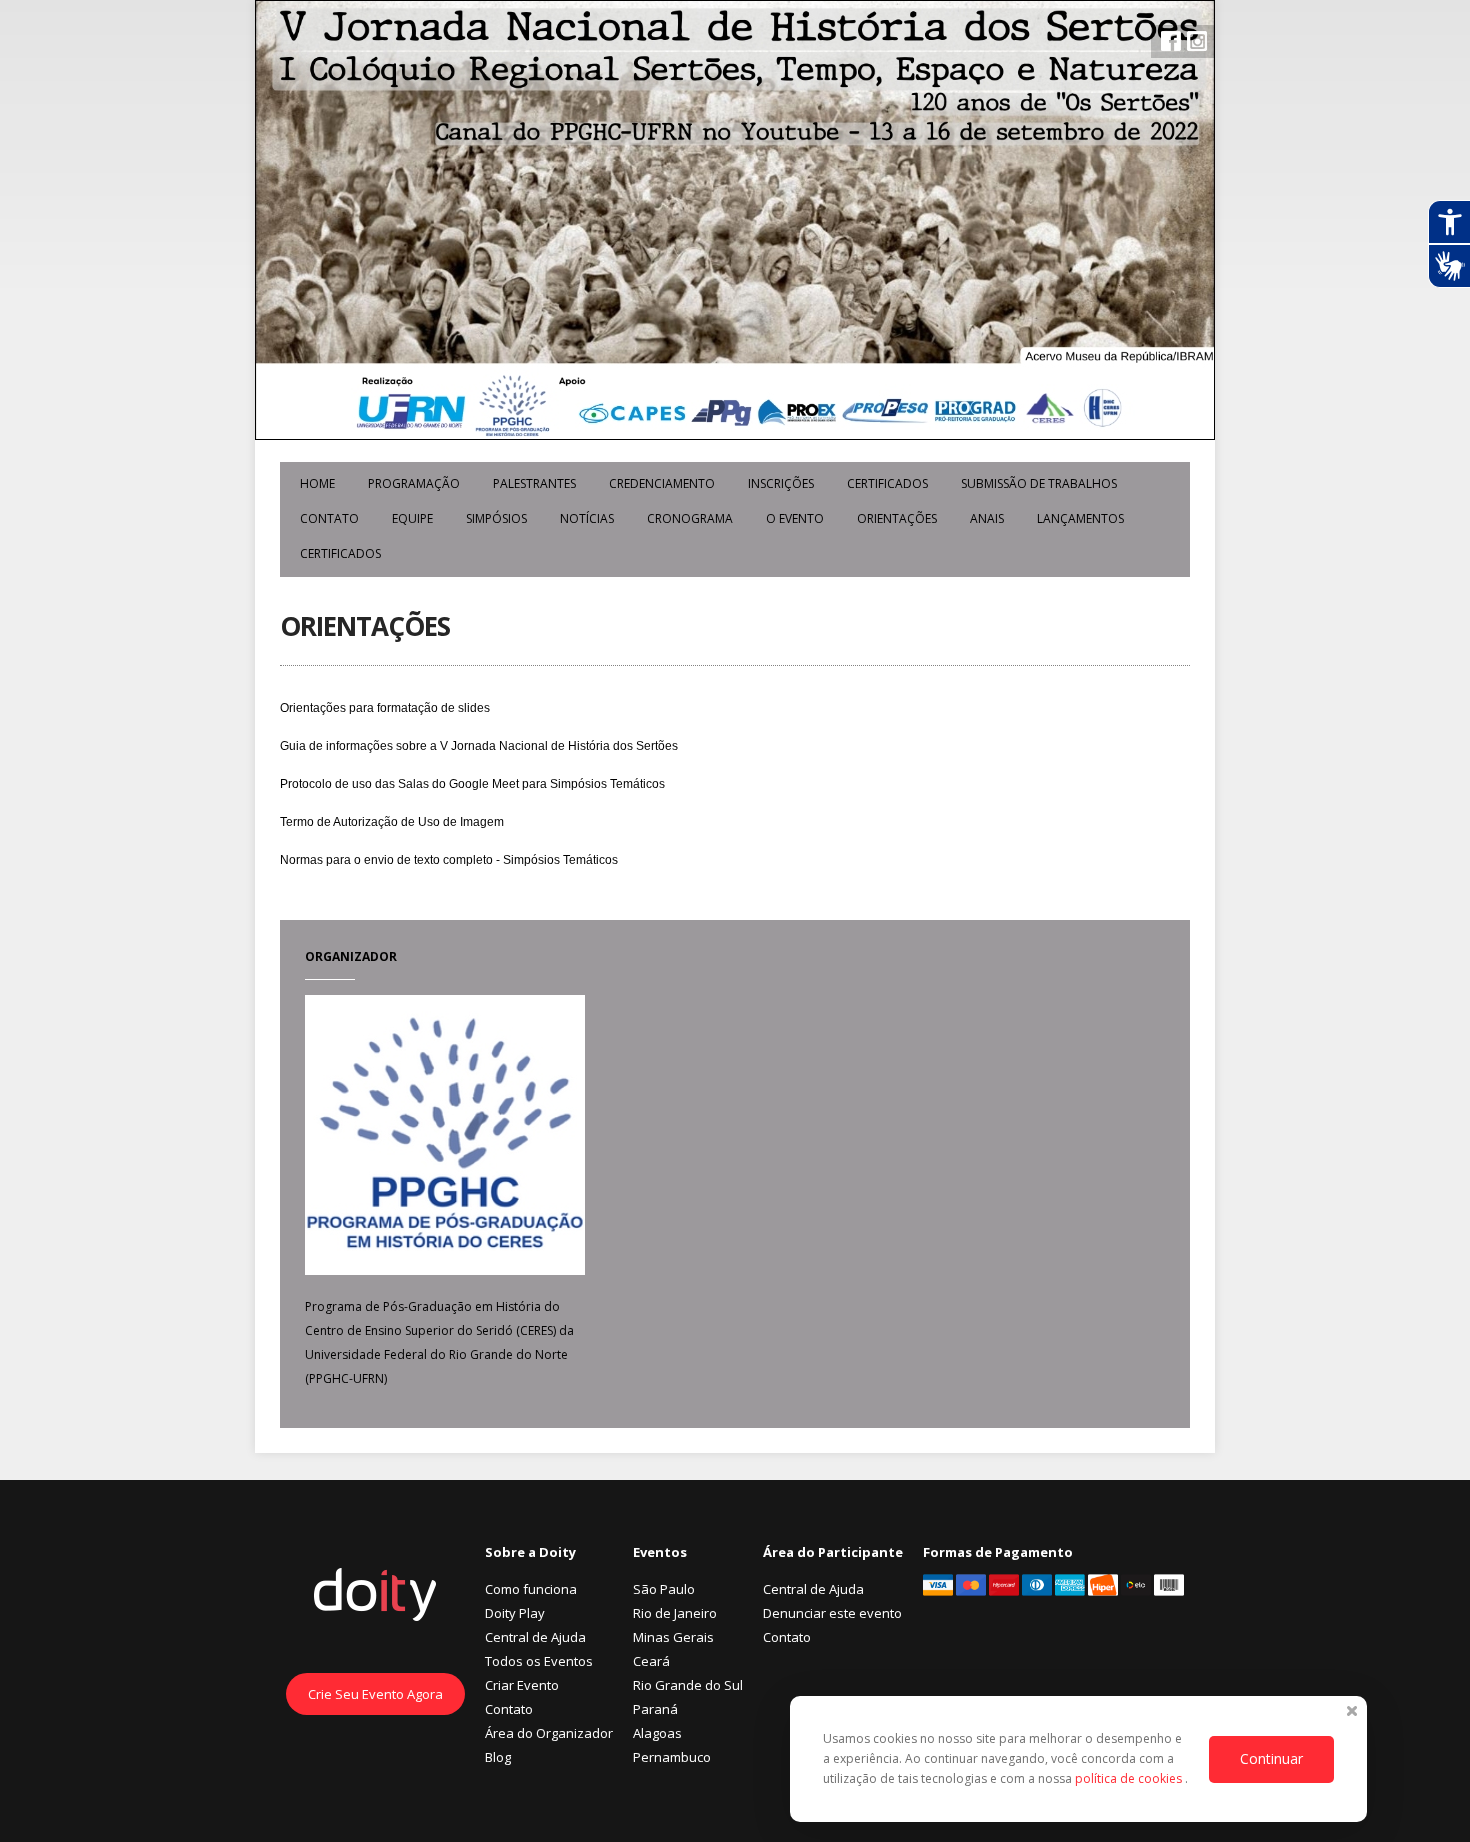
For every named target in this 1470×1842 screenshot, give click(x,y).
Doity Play (515, 1613)
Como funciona (531, 1589)
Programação (414, 483)
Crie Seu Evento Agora (375, 1694)
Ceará (651, 1661)
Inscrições (781, 483)
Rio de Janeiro (675, 1613)
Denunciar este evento (832, 1613)
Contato (329, 518)
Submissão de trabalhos (1039, 483)
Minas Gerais (673, 1637)
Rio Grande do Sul (688, 1685)
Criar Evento (522, 1685)
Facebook (1171, 41)
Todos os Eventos (539, 1661)
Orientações (897, 518)
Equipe (412, 518)
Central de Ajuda (535, 1637)
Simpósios (496, 518)
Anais (987, 518)
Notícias (587, 518)
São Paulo (664, 1589)
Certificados (887, 483)
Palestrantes (534, 483)
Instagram (1197, 41)
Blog (498, 1757)
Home (317, 483)
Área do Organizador (549, 1733)
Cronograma (690, 518)
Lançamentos (1080, 518)
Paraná (655, 1709)
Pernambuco (672, 1757)
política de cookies (1130, 1778)
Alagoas (657, 1733)
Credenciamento (662, 483)
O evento (795, 518)
